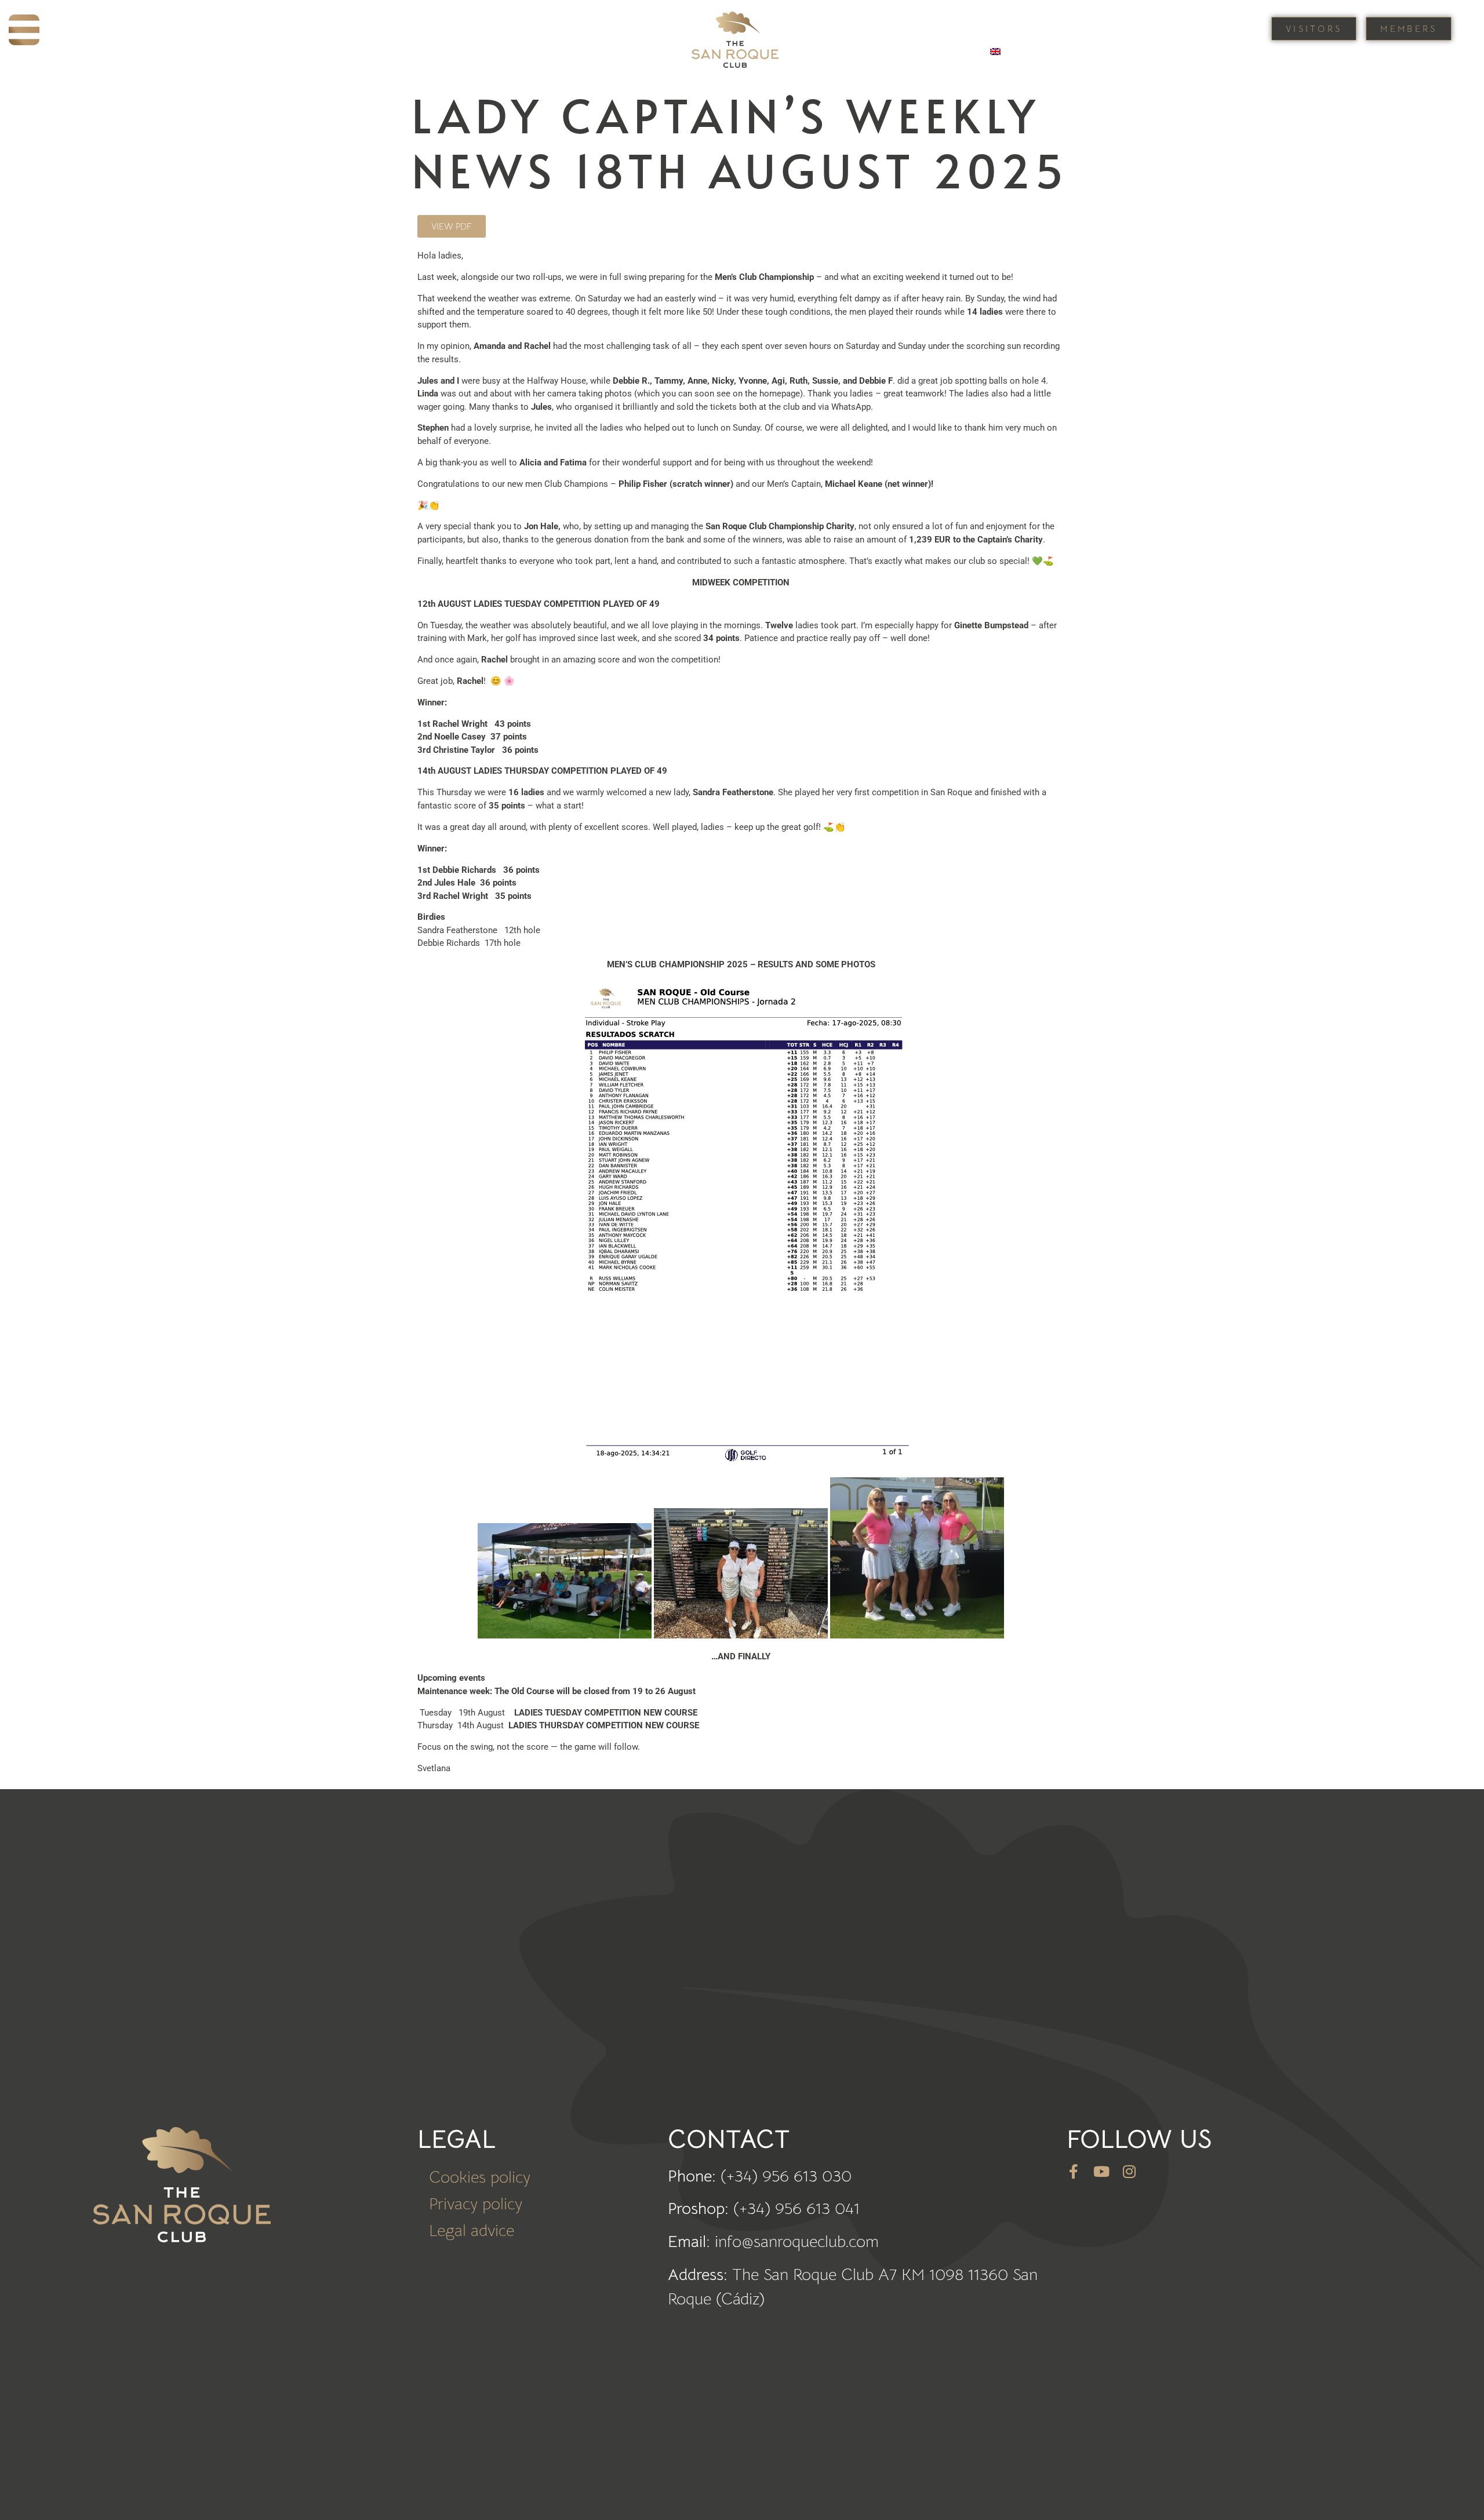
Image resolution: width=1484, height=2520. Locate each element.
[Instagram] (1130, 2171)
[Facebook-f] (1074, 2171)
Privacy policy (476, 2204)
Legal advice (472, 2231)
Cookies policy (480, 2177)
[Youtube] (1102, 2171)
